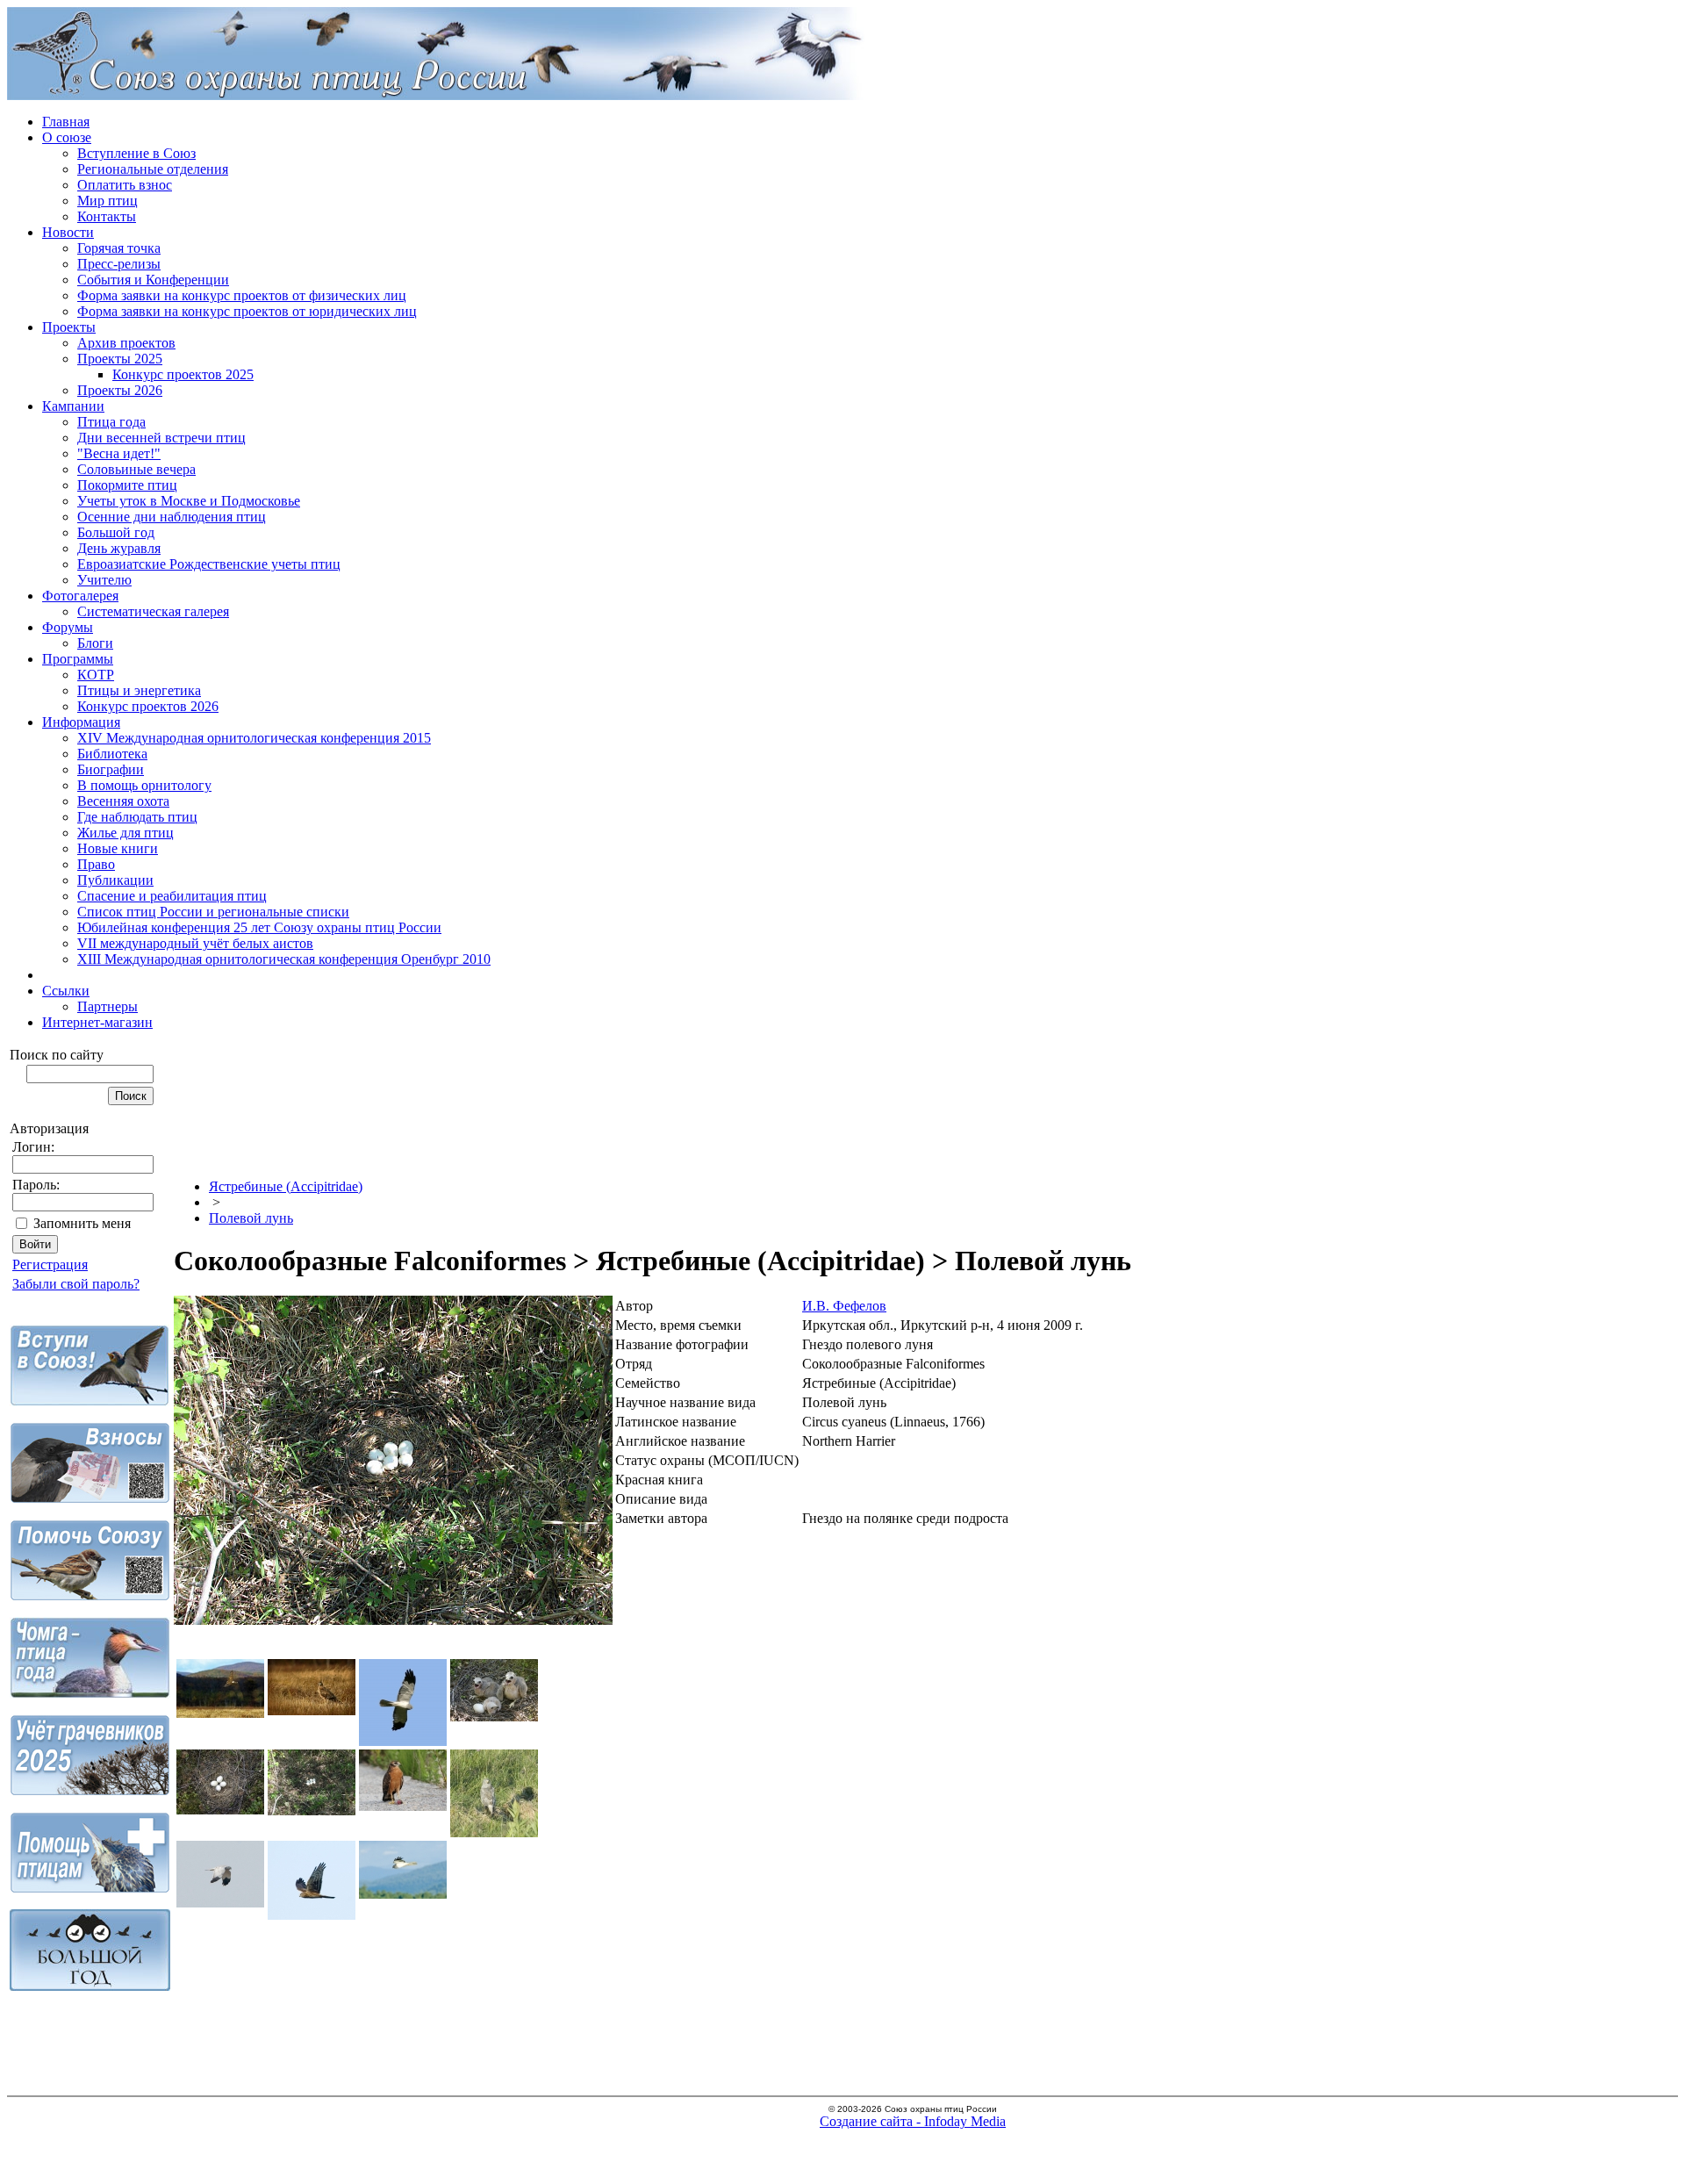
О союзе (67, 137)
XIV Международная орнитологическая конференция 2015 (254, 738)
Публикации (115, 880)
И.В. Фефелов (844, 1306)
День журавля (119, 548)
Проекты (69, 327)
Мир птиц (108, 201)
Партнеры (108, 1006)
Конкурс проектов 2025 (183, 374)
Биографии (111, 769)
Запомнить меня (82, 1223)
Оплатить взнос (125, 185)
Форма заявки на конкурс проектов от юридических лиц (247, 311)
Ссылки (66, 991)
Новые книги (118, 848)
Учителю (104, 580)
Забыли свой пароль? (76, 1284)
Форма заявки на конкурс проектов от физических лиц (242, 295)
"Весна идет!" (119, 453)
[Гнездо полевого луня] (393, 1620)
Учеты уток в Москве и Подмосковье (189, 501)
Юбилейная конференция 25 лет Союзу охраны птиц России (259, 927)
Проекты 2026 (120, 390)
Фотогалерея (80, 596)
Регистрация (50, 1264)
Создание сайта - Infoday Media (913, 2121)
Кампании (73, 406)
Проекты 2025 (120, 359)
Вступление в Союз (136, 153)
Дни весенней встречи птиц (161, 438)
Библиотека (112, 754)
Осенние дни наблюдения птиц (172, 517)
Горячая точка (119, 248)
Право (96, 864)
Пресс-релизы (119, 264)
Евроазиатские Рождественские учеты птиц (209, 564)
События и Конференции (153, 280)
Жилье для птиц (125, 833)
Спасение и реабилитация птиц (172, 896)
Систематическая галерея (153, 611)
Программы (78, 659)
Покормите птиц (127, 485)
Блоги (95, 643)
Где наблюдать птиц (137, 817)
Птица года (111, 422)
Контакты (107, 216)
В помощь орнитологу (144, 785)
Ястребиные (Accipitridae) (286, 1186)
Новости (68, 232)
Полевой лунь (251, 1218)
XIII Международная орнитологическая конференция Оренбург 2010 (284, 959)
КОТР (96, 675)
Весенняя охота (123, 801)
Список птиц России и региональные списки (213, 912)
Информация (81, 722)
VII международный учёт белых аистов (195, 943)
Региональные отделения (153, 169)
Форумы (68, 627)
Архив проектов (126, 343)
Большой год (116, 532)
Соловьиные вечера (136, 469)
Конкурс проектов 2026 (148, 706)
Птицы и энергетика (139, 690)
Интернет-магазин (97, 1022)
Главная (66, 122)
